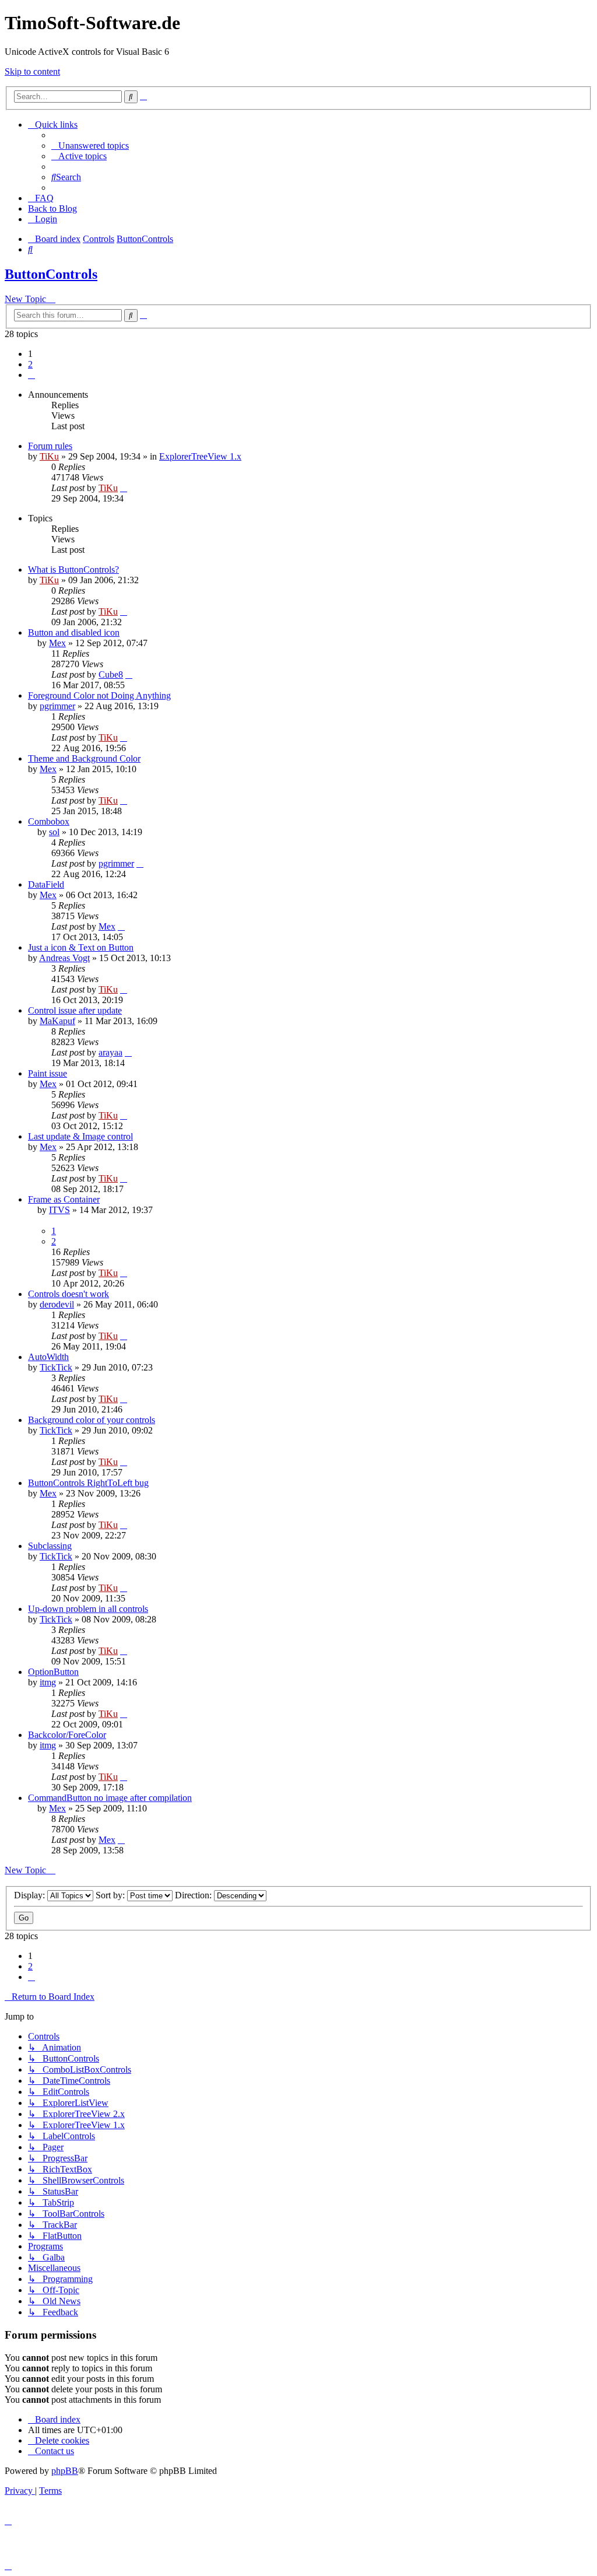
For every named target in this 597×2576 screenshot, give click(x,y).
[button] (31, 375)
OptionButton (53, 1672)
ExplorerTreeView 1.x (200, 456)
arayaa (110, 1052)
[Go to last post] (124, 488)
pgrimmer (57, 706)
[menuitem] (90, 146)
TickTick (56, 1367)
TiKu (49, 456)
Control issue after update (75, 1010)
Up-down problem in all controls (88, 1609)
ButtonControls (51, 274)
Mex (57, 643)
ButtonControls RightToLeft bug (88, 1483)
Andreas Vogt (64, 958)
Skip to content (32, 71)
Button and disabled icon (74, 632)
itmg (48, 1682)
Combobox (49, 821)
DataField (46, 884)
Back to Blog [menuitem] (52, 208)
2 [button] (30, 364)
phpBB (65, 2471)
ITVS (59, 1210)
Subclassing (50, 1546)
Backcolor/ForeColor (67, 1735)
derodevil (57, 1304)
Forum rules (50, 446)
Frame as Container (64, 1199)
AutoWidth (48, 1357)
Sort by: (111, 1895)
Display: (31, 1895)
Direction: (194, 1895)
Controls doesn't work (69, 1294)
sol (54, 832)
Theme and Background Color (84, 758)
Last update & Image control (80, 1136)
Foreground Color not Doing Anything (99, 695)
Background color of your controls (92, 1420)
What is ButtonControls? (73, 569)
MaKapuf (57, 1021)
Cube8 (111, 674)
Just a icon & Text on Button (81, 947)
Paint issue (48, 1073)
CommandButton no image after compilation (110, 1798)
